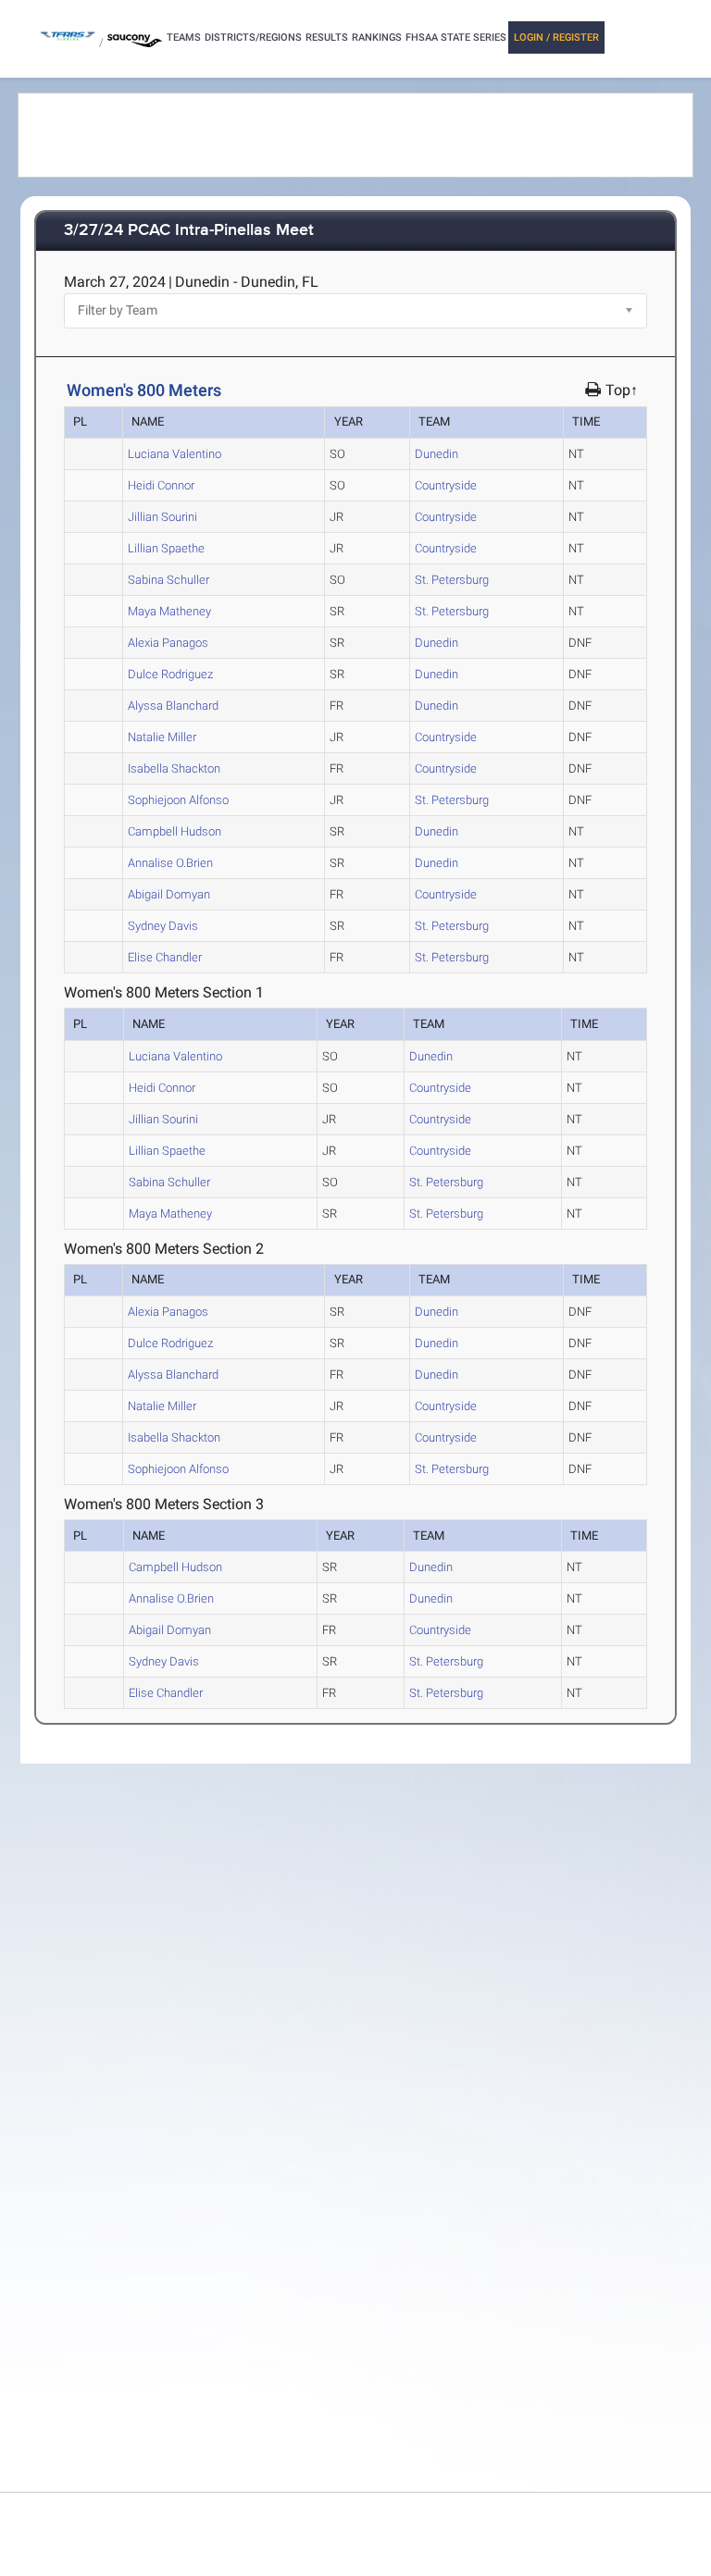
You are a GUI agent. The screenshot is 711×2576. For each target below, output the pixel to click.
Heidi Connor (161, 485)
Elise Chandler (165, 957)
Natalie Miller (162, 737)
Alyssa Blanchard (173, 706)
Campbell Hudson (175, 831)
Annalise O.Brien (170, 863)
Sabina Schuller (168, 580)
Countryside (446, 485)
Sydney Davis (163, 926)
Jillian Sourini (162, 517)
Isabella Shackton (174, 768)
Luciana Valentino (175, 454)
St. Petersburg (452, 580)
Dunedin (437, 454)
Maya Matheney (169, 611)
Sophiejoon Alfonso (178, 800)
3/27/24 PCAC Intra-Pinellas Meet (189, 231)
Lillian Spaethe (166, 548)
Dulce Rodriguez (170, 674)
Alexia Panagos (168, 643)
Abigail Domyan (169, 894)
